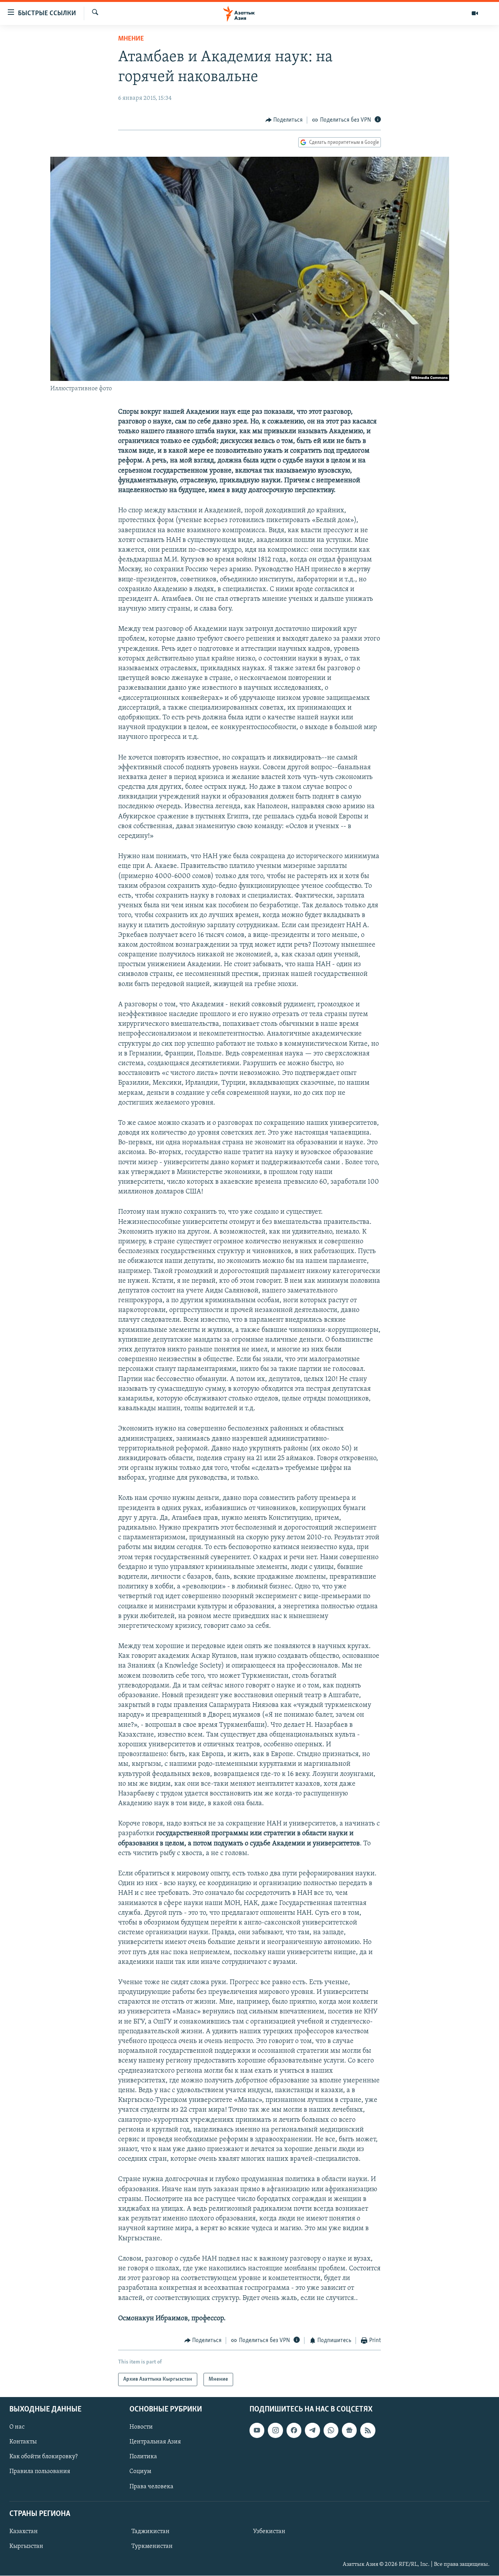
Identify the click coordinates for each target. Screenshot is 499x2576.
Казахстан (24, 2532)
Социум (140, 2472)
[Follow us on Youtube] (257, 2431)
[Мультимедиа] (475, 13)
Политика (143, 2457)
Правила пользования (40, 2472)
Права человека (151, 2487)
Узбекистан (269, 2532)
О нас (17, 2427)
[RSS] (368, 2431)
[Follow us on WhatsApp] (331, 2431)
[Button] (284, 120)
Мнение (131, 39)
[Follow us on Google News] (349, 2431)
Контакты (23, 2442)
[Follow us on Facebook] (294, 2431)
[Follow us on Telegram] (312, 2431)
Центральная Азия (155, 2442)
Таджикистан (150, 2532)
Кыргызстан (26, 2546)
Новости (141, 2427)
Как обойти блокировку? (43, 2457)
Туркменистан (152, 2546)
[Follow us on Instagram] (275, 2431)
